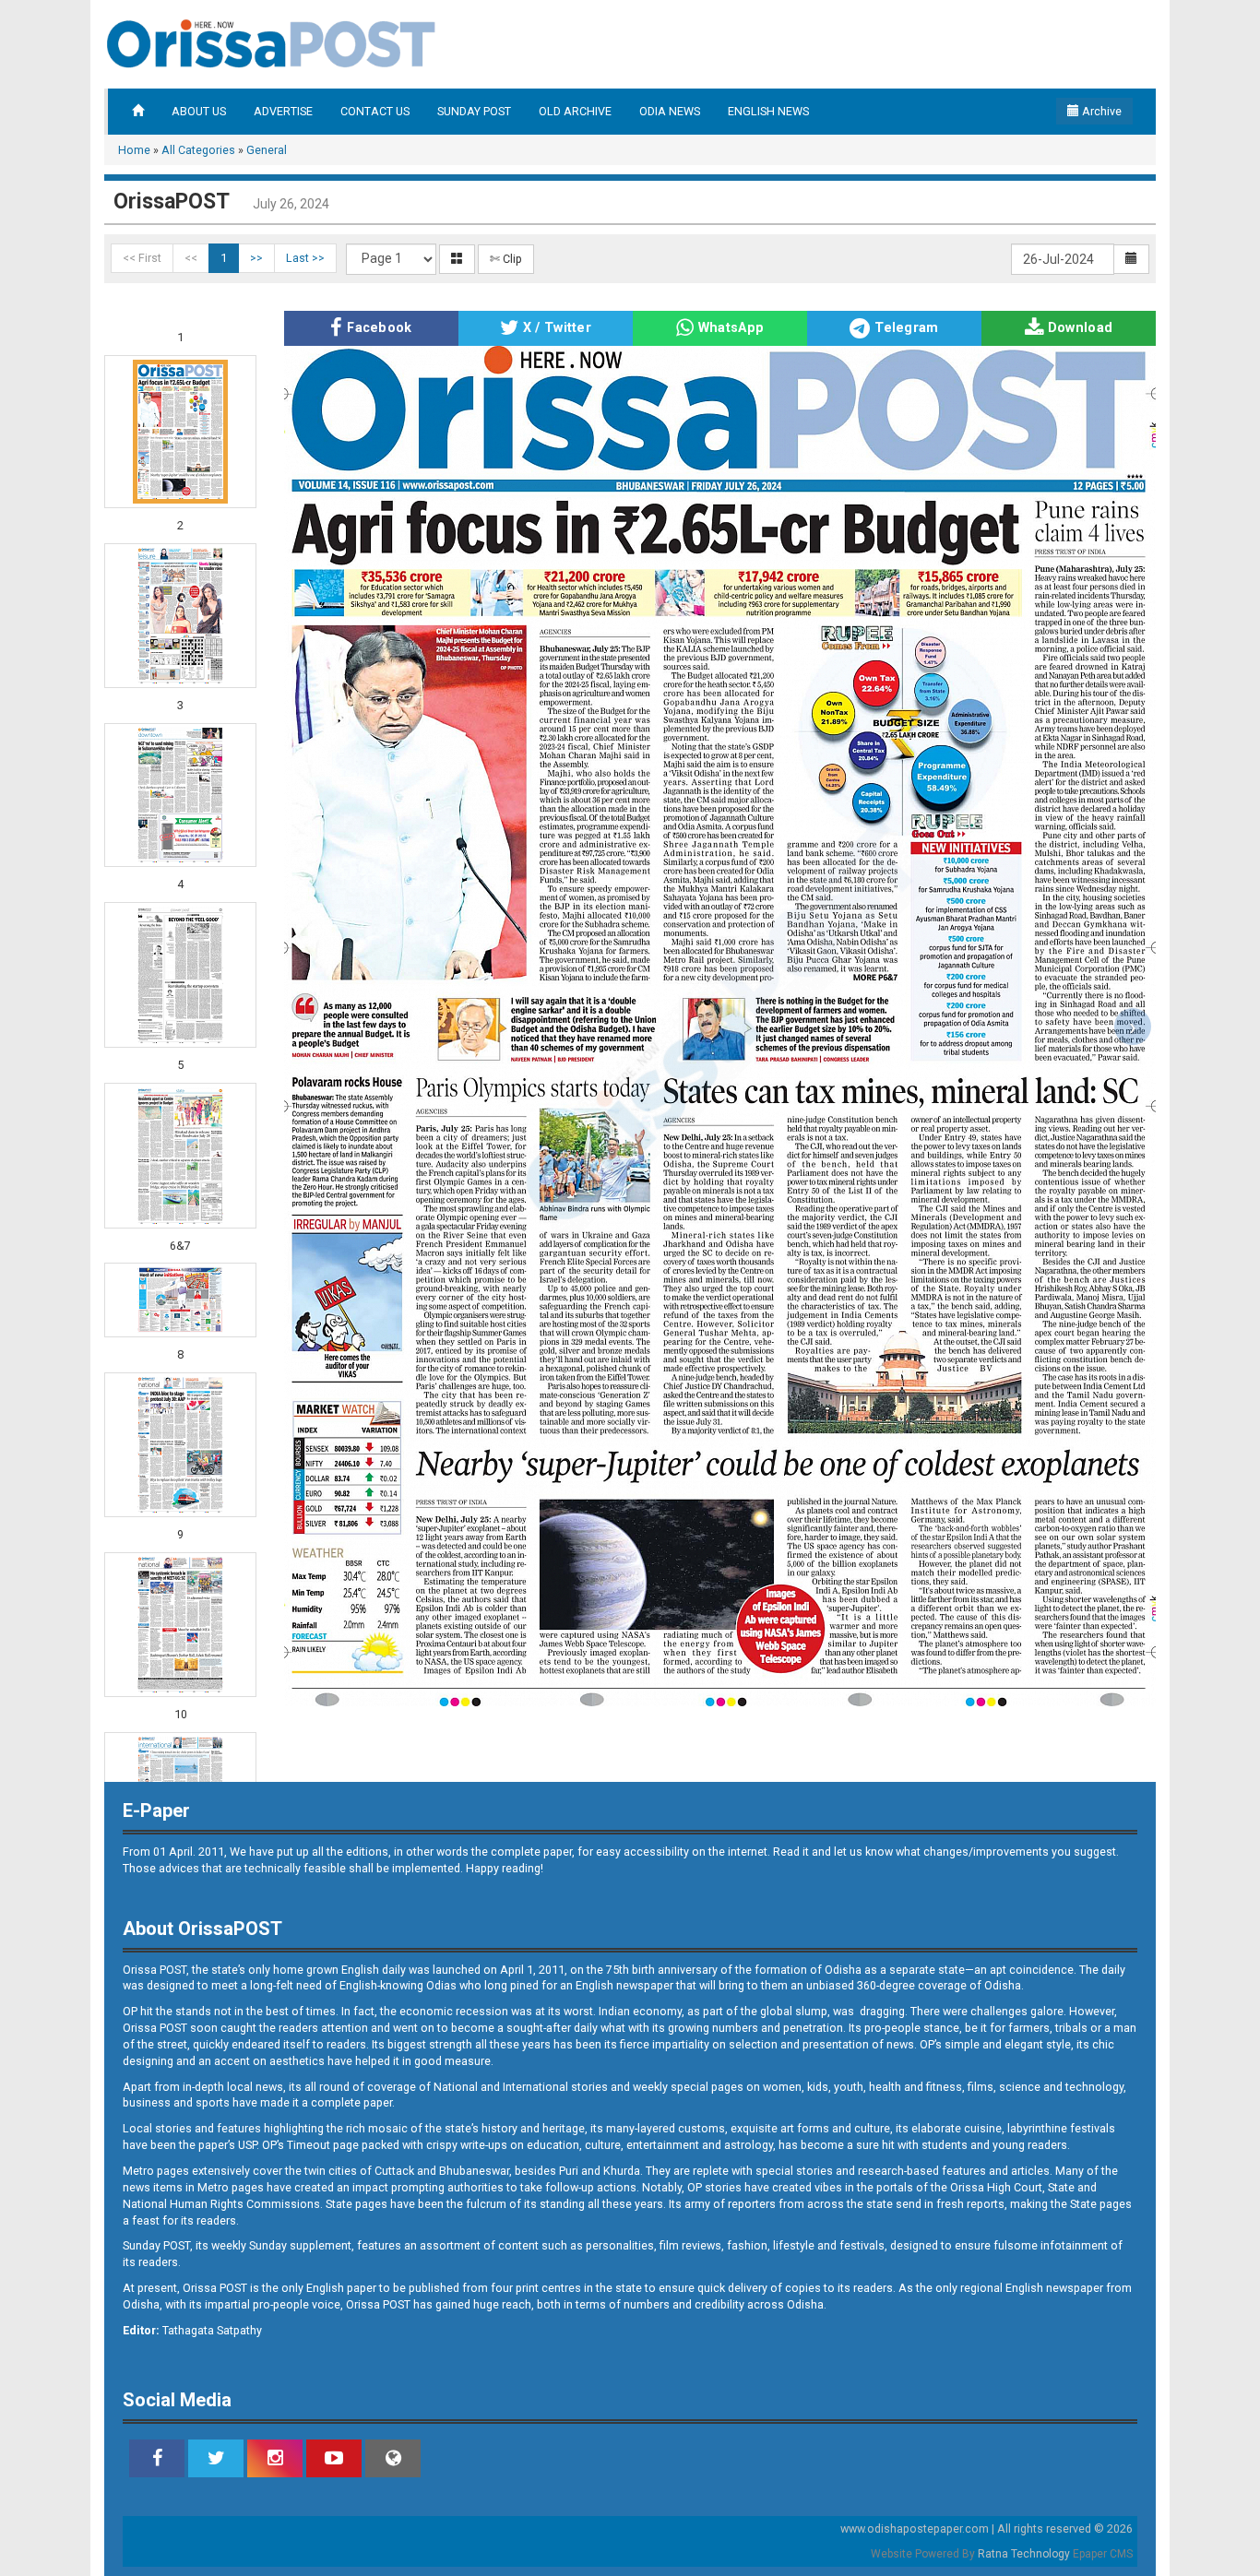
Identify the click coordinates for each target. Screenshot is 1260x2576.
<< (191, 258)
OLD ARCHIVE (575, 111)
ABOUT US (199, 111)
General (267, 150)
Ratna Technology (1024, 2554)
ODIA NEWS (670, 111)
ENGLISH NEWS (768, 111)
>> (256, 258)
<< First (142, 258)
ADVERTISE (283, 111)
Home (134, 150)
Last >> (305, 258)
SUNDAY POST (474, 111)
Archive (1100, 111)
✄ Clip (506, 259)
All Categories (198, 150)
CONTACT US (375, 111)
